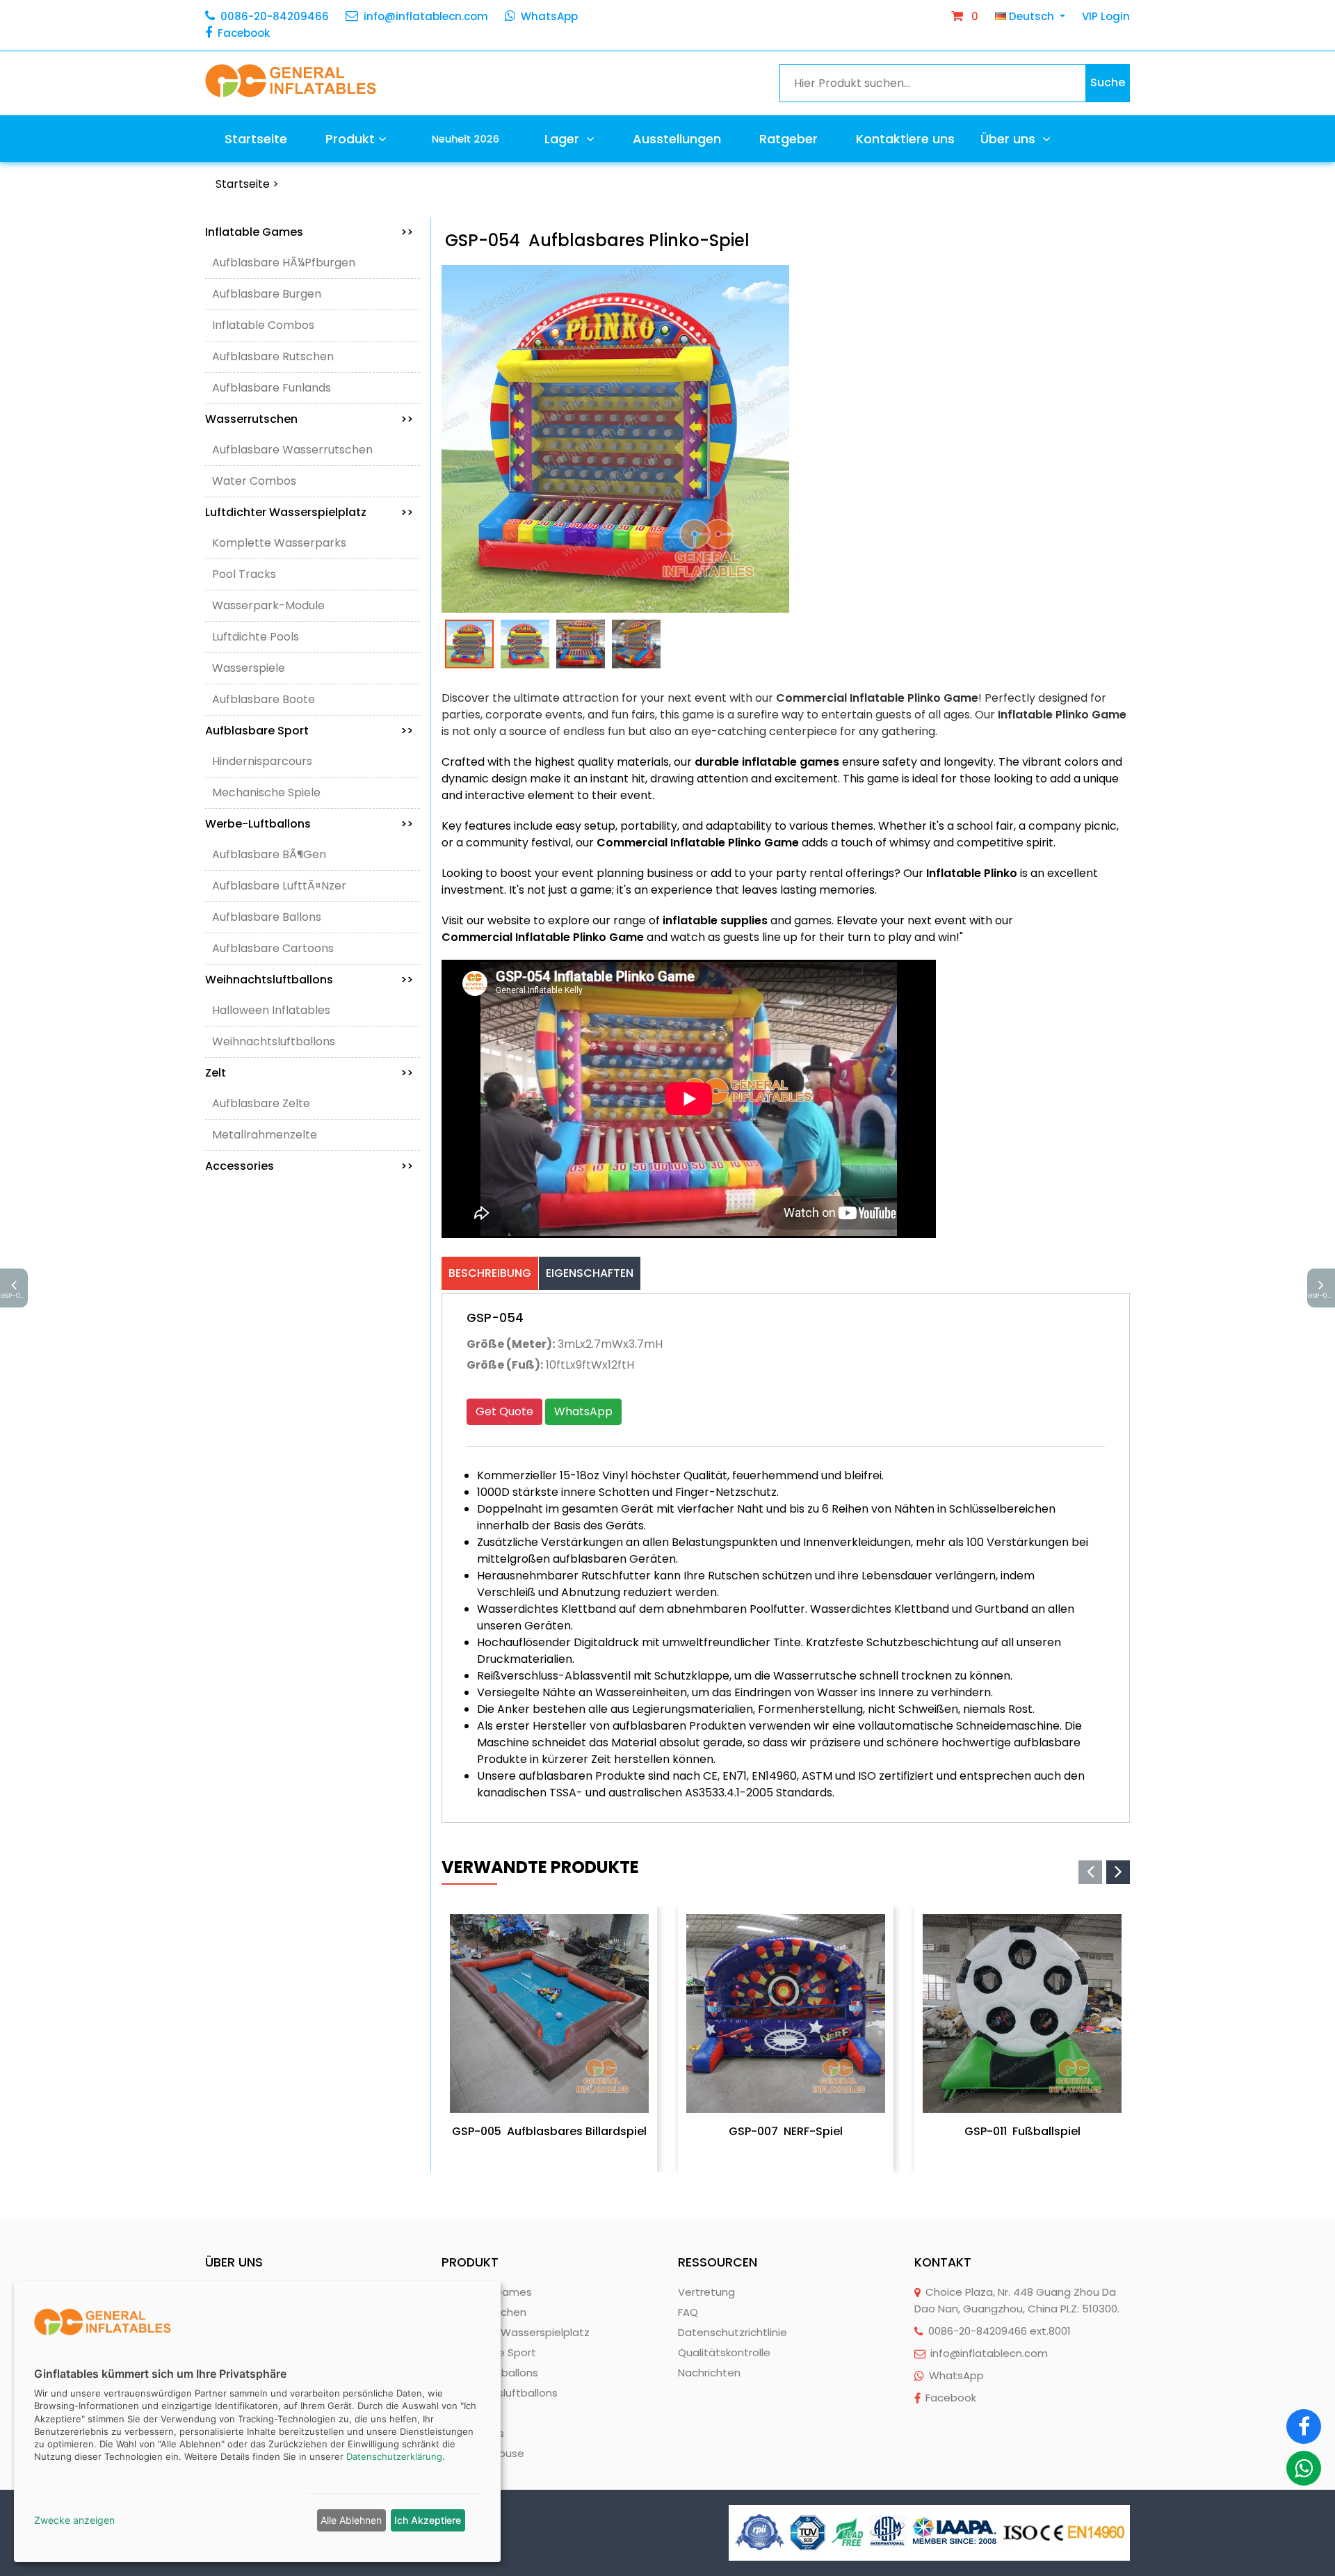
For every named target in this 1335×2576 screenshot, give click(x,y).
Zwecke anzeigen (74, 2520)
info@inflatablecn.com (426, 16)
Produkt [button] (350, 139)
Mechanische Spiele (266, 792)
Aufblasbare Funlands (272, 388)
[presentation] (1090, 1872)
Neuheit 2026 (465, 138)
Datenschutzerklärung (394, 2456)
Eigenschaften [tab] (590, 1273)
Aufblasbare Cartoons (273, 948)
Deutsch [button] (1031, 16)
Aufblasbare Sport (309, 731)
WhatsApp (549, 16)
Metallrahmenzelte (265, 1135)
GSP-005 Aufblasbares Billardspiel (549, 2131)
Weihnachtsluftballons (309, 980)
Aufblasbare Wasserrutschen (292, 450)
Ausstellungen (677, 139)
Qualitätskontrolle (724, 2352)
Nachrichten (709, 2373)
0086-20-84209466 (275, 16)
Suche (1108, 82)
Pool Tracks (244, 574)
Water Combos (254, 481)
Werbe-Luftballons (309, 824)
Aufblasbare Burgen (267, 294)
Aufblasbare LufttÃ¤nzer (279, 886)
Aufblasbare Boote (264, 699)
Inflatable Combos (263, 325)
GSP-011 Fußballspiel (1022, 2131)
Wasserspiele (249, 668)
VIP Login (1106, 16)
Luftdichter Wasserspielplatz (309, 512)
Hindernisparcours (262, 761)
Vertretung (706, 2292)
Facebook (244, 33)
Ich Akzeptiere (428, 2520)
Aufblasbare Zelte (261, 1103)
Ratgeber (788, 139)
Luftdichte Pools (256, 637)
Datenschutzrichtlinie (733, 2332)
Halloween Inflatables (271, 1010)
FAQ (688, 2312)
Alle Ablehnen (351, 2520)
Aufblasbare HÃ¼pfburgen (284, 263)
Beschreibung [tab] (490, 1273)
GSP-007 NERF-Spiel (786, 2131)
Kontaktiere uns (905, 139)
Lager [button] (564, 139)
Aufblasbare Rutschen (273, 356)
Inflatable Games (309, 232)
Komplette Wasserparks (279, 543)
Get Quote (504, 1411)
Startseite (256, 139)
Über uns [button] (1010, 139)
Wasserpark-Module (268, 605)
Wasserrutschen (309, 419)
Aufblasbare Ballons (267, 917)
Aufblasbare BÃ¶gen (269, 854)
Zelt (309, 1073)
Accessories (309, 1166)
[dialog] (257, 2422)
